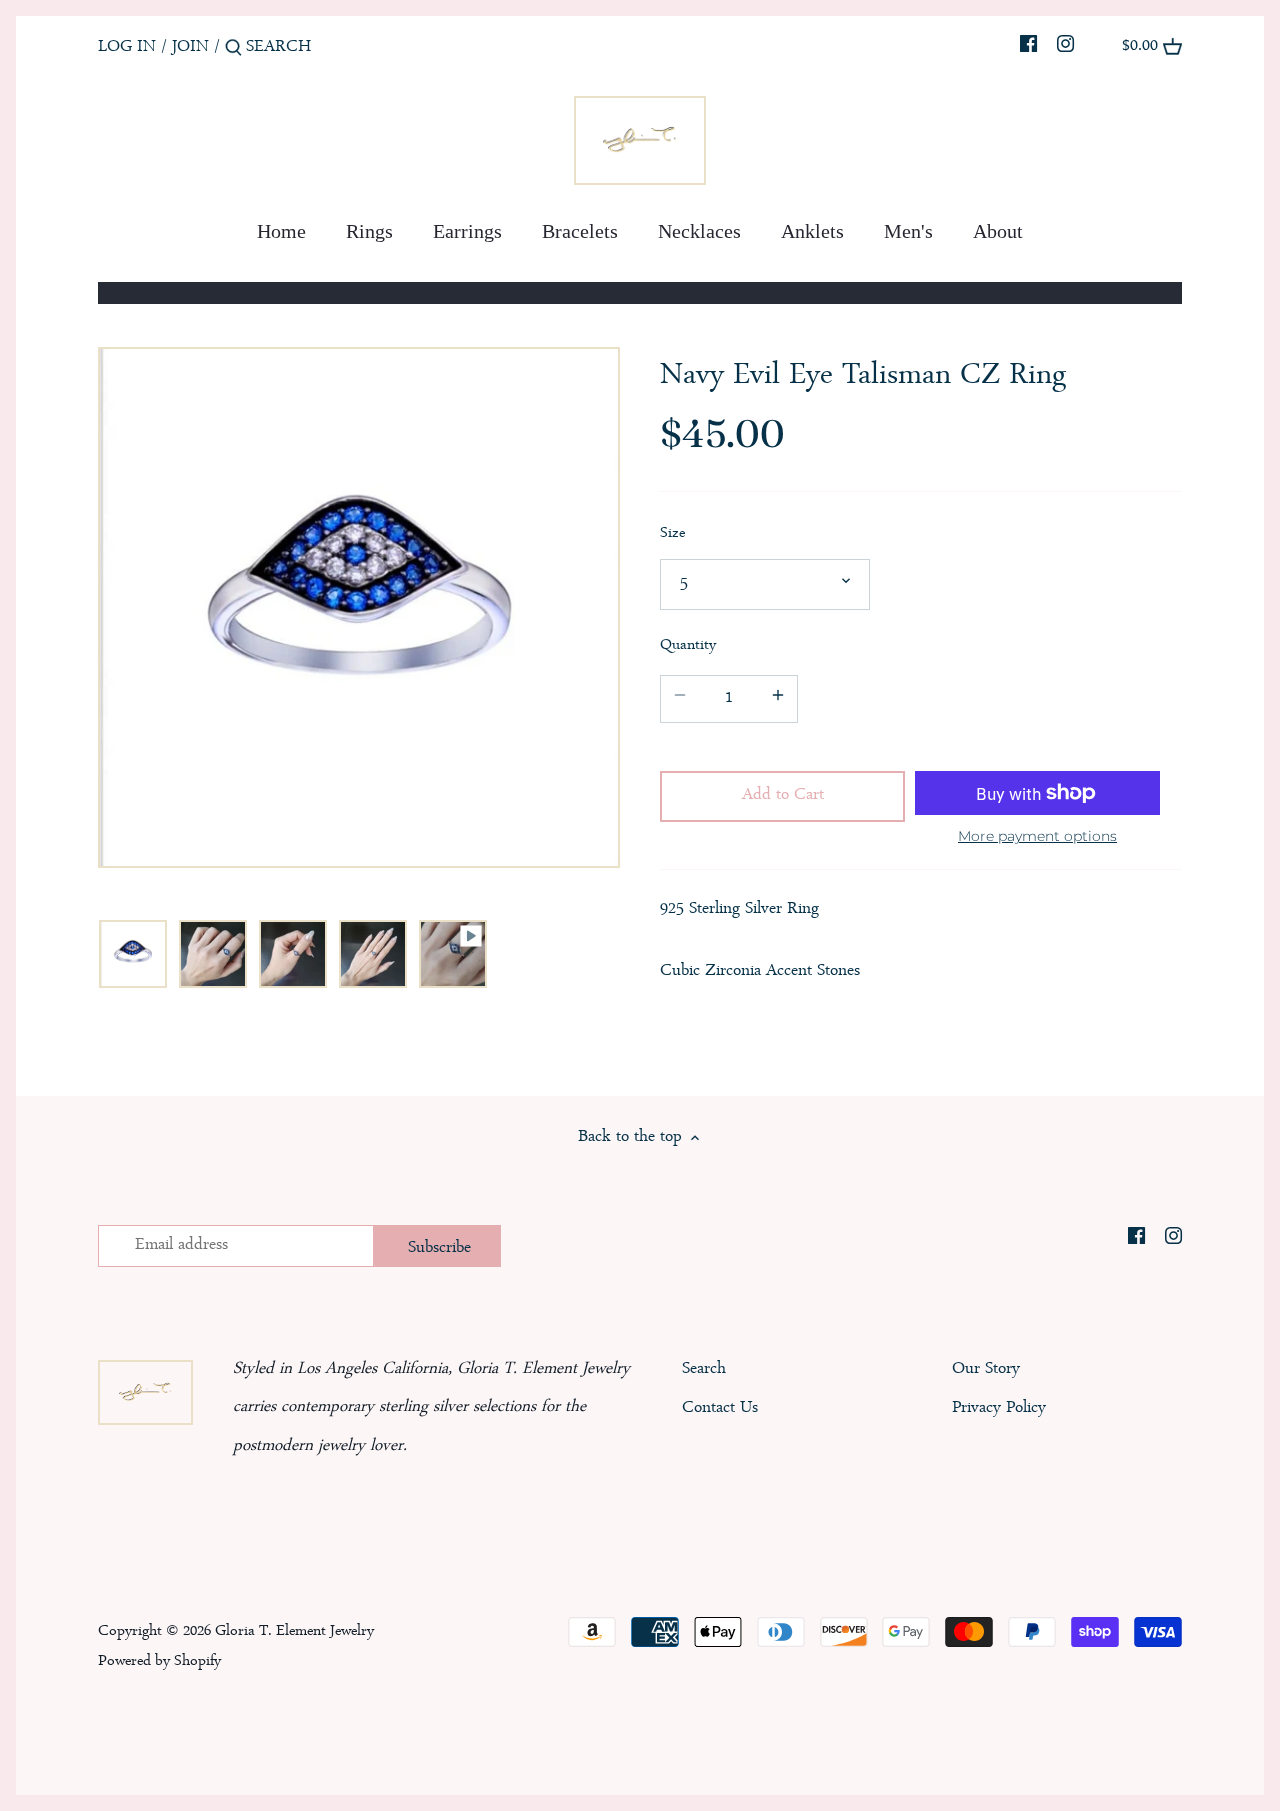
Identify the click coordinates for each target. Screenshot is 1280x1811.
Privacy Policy (999, 1408)
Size (672, 534)
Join (190, 47)
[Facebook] (1028, 47)
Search (704, 1369)
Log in (127, 47)
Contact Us (720, 1408)
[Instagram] (1065, 47)
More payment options (1037, 836)
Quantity (688, 646)
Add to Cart (783, 795)
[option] (133, 954)
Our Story (986, 1369)
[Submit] (233, 54)
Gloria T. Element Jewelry (294, 1632)
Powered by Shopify (159, 1662)
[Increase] (778, 699)
